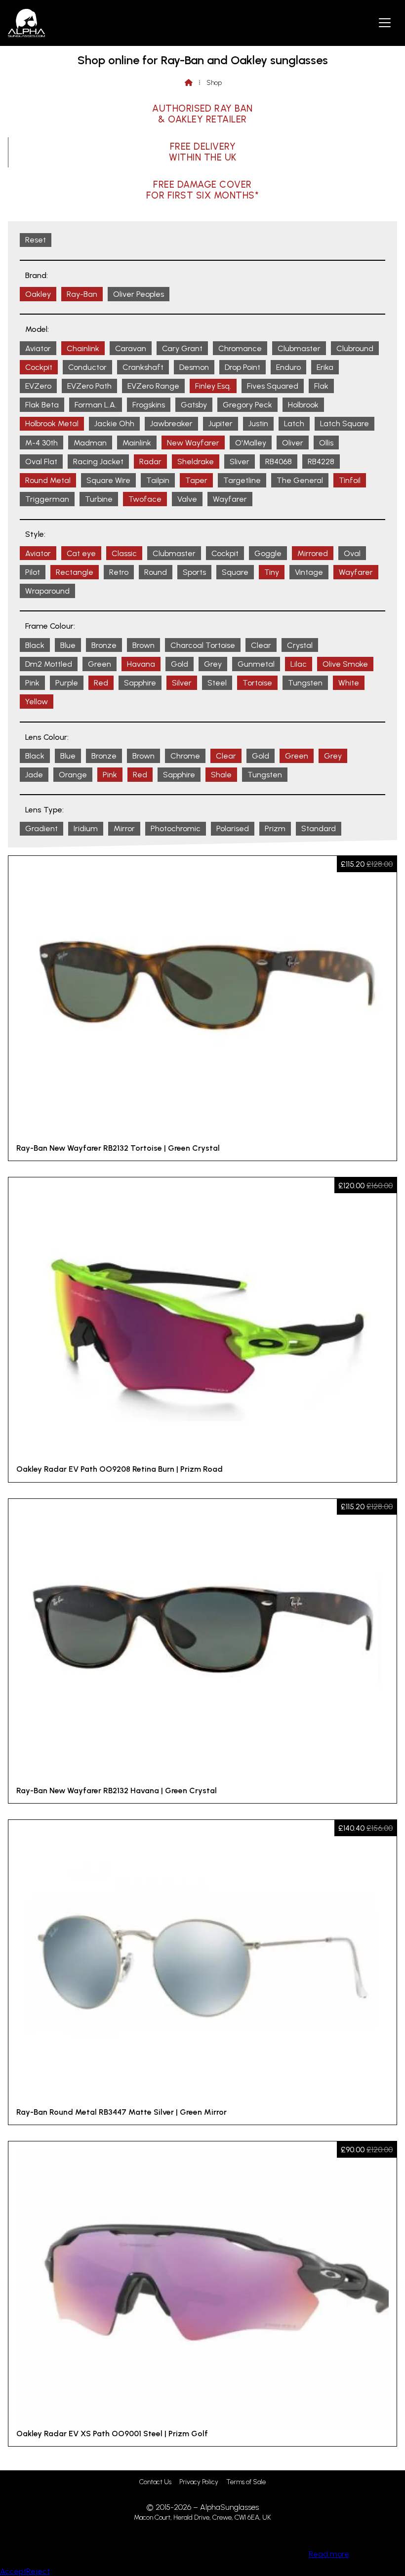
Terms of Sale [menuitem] (246, 2482)
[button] (385, 22)
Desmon (194, 367)
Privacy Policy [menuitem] (199, 2482)
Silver (182, 683)
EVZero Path (89, 386)
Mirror (124, 828)
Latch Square (344, 423)
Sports (194, 572)
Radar (150, 462)
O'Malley (251, 443)
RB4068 (279, 462)
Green (100, 664)
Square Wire (108, 480)
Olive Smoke (345, 664)
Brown (143, 645)
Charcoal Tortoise (203, 645)
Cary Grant (182, 348)
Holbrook (303, 405)
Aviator (38, 348)
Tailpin (158, 480)
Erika (325, 367)
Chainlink (83, 348)
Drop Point (243, 367)
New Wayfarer (193, 443)
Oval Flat (41, 462)
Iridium (86, 828)
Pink (32, 683)
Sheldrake (196, 462)
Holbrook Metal (52, 423)
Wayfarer (230, 499)
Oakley (38, 294)
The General (300, 480)
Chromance (240, 348)
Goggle (268, 553)
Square (235, 572)
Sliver (240, 462)
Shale (221, 775)
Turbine (99, 499)
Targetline (242, 480)
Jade (34, 775)
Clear (261, 645)
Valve (187, 499)
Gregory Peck (247, 405)
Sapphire (140, 683)
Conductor (87, 367)
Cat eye (81, 553)
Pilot (33, 572)
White (349, 683)
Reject (38, 2571)
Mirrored (313, 553)
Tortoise (257, 683)
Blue (68, 645)
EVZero (38, 386)
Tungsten (305, 683)
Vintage (309, 572)
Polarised (233, 828)
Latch (294, 423)
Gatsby (194, 405)
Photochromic (176, 828)
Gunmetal (256, 664)
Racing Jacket (98, 462)
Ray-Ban (82, 294)
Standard (319, 828)
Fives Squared (273, 386)
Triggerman (47, 499)
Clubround (355, 348)
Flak (321, 386)
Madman (90, 443)
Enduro (288, 367)
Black (35, 645)
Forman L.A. (96, 405)
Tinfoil (350, 480)
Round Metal (48, 480)
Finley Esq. (213, 386)
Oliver (293, 443)
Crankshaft (143, 367)
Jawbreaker (171, 423)
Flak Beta (42, 405)
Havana (141, 664)
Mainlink (137, 443)
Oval (352, 553)
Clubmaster (299, 348)
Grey (213, 664)
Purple (67, 683)
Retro (119, 572)
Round (156, 572)
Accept (13, 2571)
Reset (36, 240)
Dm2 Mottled (49, 664)
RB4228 (321, 462)
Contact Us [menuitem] (155, 2482)
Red (101, 683)
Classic (124, 553)
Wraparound (47, 591)
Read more (329, 2554)
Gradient (41, 828)
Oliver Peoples (139, 294)
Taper (196, 480)
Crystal (300, 645)
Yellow (37, 702)
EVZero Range (153, 386)
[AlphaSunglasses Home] (26, 23)
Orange (73, 775)
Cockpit (39, 367)
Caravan (131, 348)
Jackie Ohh (114, 423)
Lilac (299, 664)
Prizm (275, 828)
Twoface (145, 499)
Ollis (326, 443)
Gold (180, 664)
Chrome (185, 756)
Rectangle (75, 572)
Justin (258, 423)
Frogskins (149, 405)
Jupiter (221, 423)
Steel (217, 683)
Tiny (272, 572)
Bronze (104, 645)
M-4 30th (41, 443)
